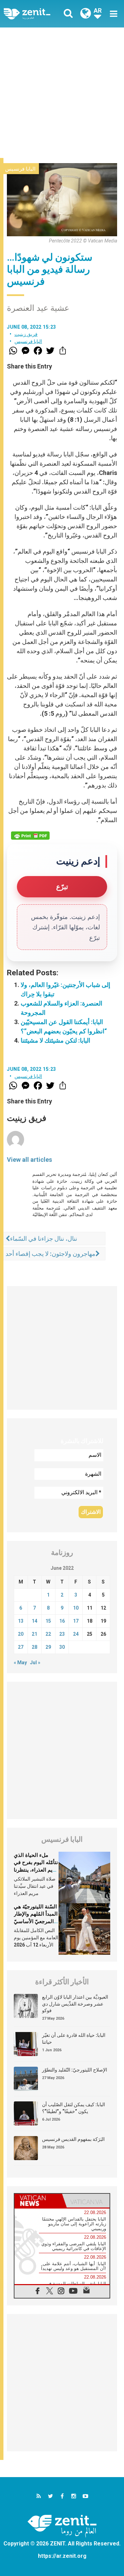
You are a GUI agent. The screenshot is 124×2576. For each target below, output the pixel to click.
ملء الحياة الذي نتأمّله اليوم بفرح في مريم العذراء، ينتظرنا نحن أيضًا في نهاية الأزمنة (36, 1870)
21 (34, 1634)
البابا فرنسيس (20, 169)
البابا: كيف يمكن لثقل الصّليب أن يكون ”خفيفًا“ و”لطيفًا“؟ (74, 2108)
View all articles (29, 1160)
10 (76, 1608)
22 (48, 1634)
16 (62, 1621)
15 (48, 1621)
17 (76, 1621)
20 (21, 1634)
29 (48, 1647)
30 (62, 1647)
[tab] (38, 2201)
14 (34, 1621)
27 (21, 1647)
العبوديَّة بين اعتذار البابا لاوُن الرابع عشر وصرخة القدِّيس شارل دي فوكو (75, 2004)
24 (76, 1634)
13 (21, 1621)
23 (62, 1634)
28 (34, 1647)
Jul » (35, 1663)
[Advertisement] (62, 93)
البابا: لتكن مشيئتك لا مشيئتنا (55, 1040)
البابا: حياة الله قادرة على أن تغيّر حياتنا (74, 2039)
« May (20, 1663)
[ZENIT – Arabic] (35, 14)
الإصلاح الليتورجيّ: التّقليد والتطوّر (75, 2070)
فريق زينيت (26, 334)
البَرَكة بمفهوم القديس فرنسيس (73, 2139)
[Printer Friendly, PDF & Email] (30, 836)
